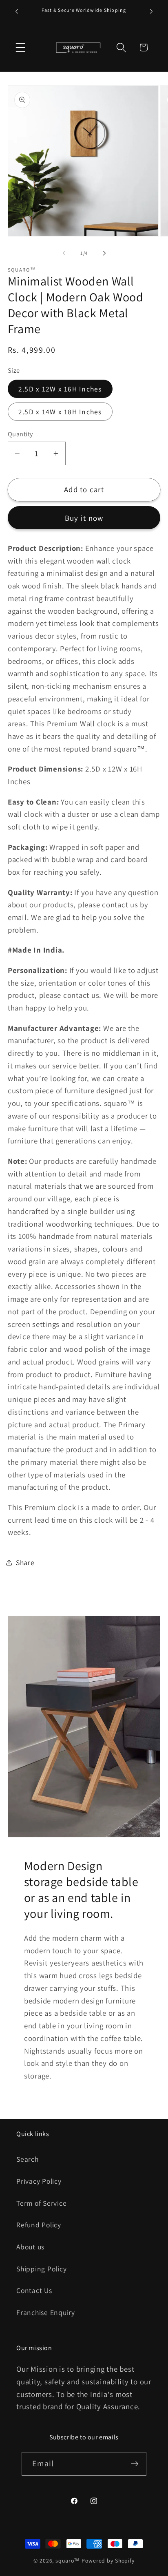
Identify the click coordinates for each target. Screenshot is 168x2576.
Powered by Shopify (108, 2561)
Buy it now (84, 518)
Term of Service (41, 2203)
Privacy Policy (39, 2181)
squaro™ (68, 2561)
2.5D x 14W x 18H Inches (60, 412)
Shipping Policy (41, 2269)
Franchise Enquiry (46, 2312)
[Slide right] (104, 253)
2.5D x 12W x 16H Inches (60, 389)
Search (28, 2159)
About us (30, 2247)
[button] (21, 48)
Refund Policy (39, 2225)
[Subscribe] (135, 2464)
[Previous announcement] (17, 11)
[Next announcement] (151, 11)
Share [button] (25, 1562)
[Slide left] (64, 253)
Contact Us (34, 2290)
